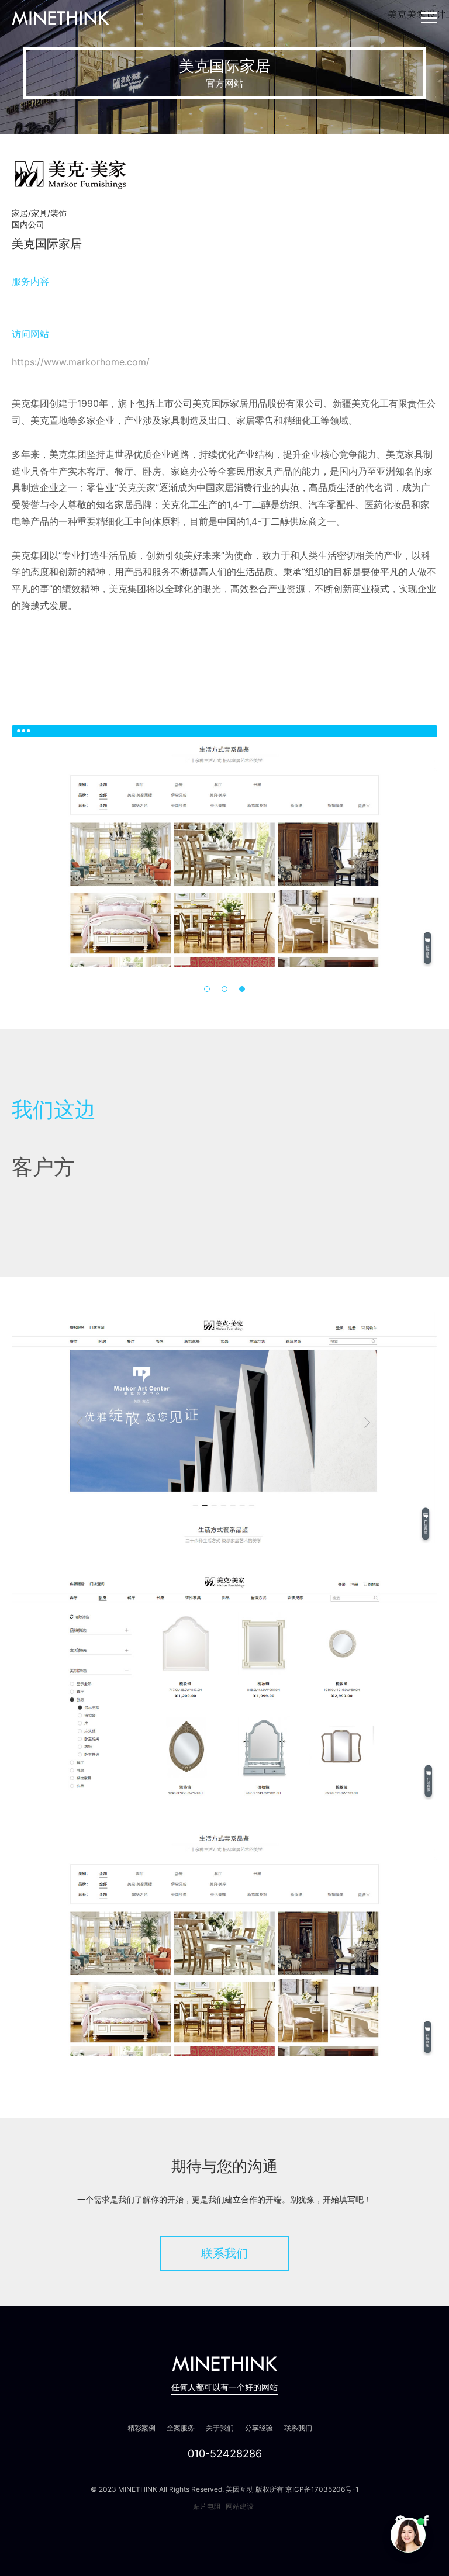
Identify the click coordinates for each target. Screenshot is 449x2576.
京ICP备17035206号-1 (322, 2489)
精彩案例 (141, 2428)
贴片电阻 (207, 2506)
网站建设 (240, 2506)
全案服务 (181, 2428)
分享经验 (259, 2428)
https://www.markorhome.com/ (81, 362)
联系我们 (224, 2253)
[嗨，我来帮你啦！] (408, 2535)
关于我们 (220, 2428)
